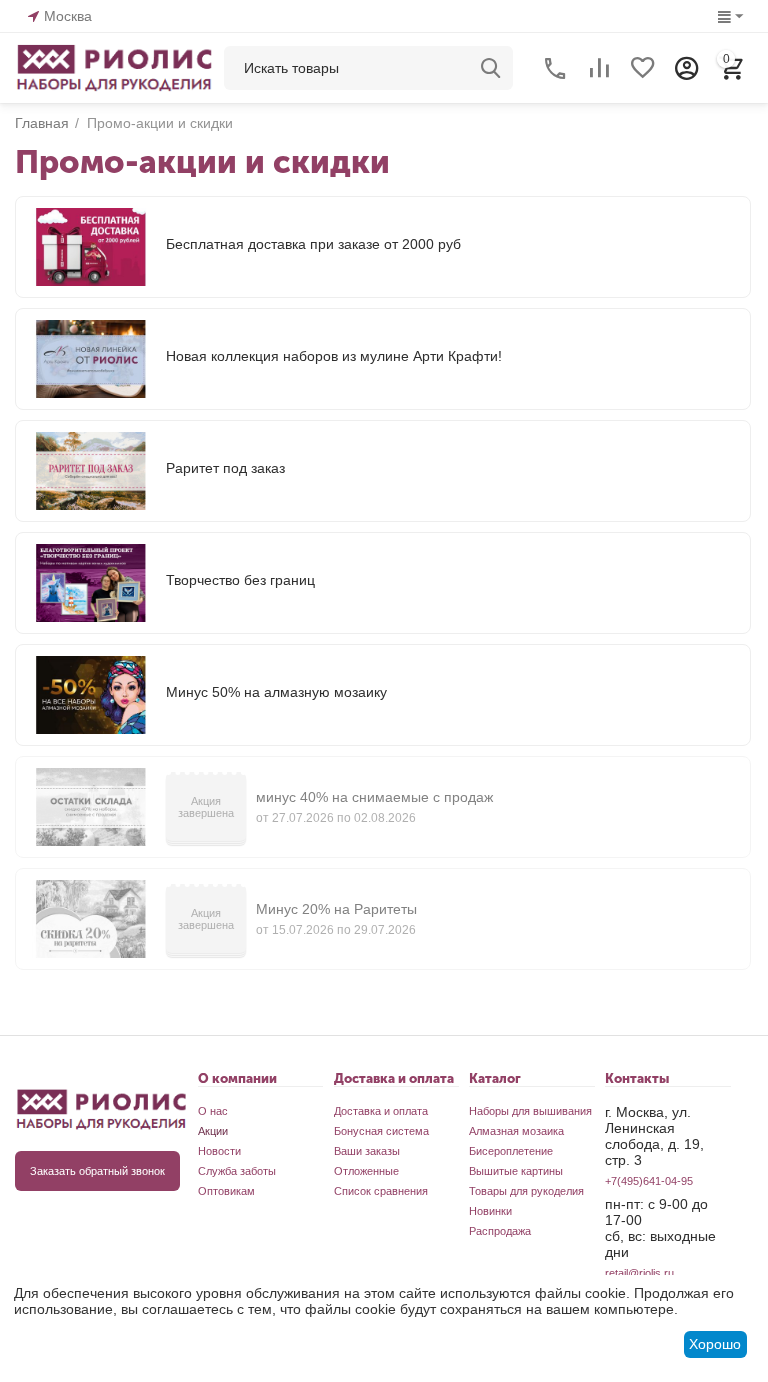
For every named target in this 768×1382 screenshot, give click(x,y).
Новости (219, 1151)
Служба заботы (237, 1171)
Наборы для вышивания (530, 1111)
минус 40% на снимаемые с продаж (374, 797)
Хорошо (715, 1344)
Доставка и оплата (381, 1111)
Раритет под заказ (225, 468)
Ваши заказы (367, 1151)
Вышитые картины (516, 1171)
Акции (213, 1131)
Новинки (490, 1211)
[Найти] (491, 68)
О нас (213, 1111)
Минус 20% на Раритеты (336, 909)
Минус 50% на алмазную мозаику (276, 692)
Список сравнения (381, 1191)
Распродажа (500, 1231)
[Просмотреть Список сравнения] (599, 68)
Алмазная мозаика (516, 1131)
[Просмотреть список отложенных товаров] (643, 68)
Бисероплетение (511, 1151)
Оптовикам (226, 1191)
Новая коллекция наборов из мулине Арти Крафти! (334, 356)
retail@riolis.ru (639, 1273)
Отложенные (366, 1171)
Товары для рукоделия (526, 1191)
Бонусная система (381, 1131)
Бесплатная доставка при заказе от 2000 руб (313, 244)
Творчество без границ (240, 580)
